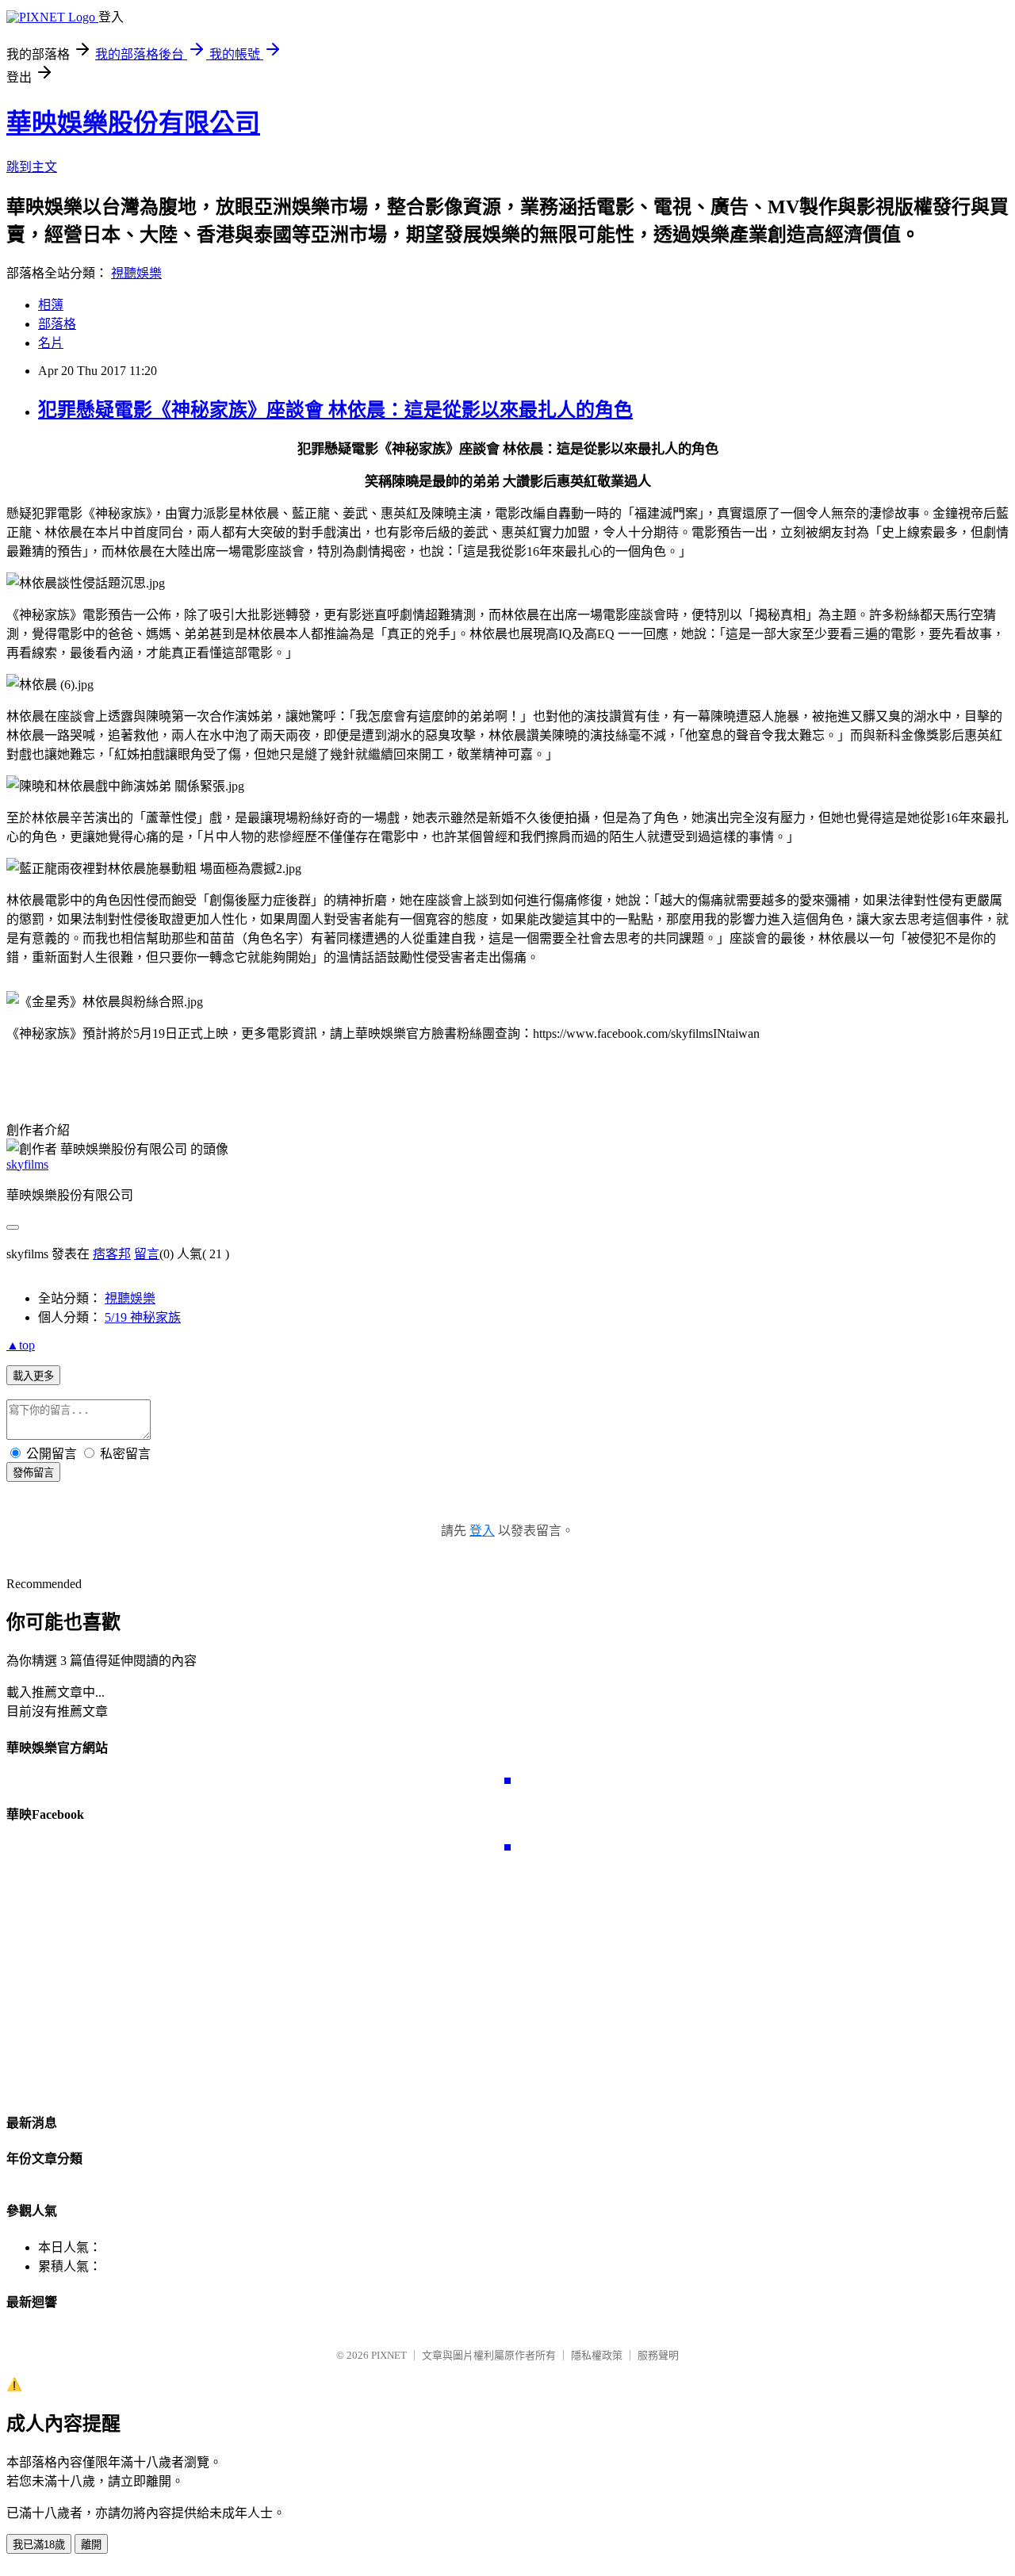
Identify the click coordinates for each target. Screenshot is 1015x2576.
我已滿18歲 (39, 2545)
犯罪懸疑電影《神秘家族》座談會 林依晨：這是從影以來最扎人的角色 (335, 410)
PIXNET (389, 2355)
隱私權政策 (597, 2355)
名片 (51, 343)
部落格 (57, 324)
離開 (91, 2545)
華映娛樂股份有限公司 (133, 123)
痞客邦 (112, 1254)
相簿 (51, 305)
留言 (147, 1254)
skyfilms (27, 1164)
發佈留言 (33, 1473)
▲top (21, 1345)
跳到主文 (32, 167)
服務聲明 (658, 2355)
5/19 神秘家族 (143, 1317)
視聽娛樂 (136, 273)
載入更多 (33, 1376)
